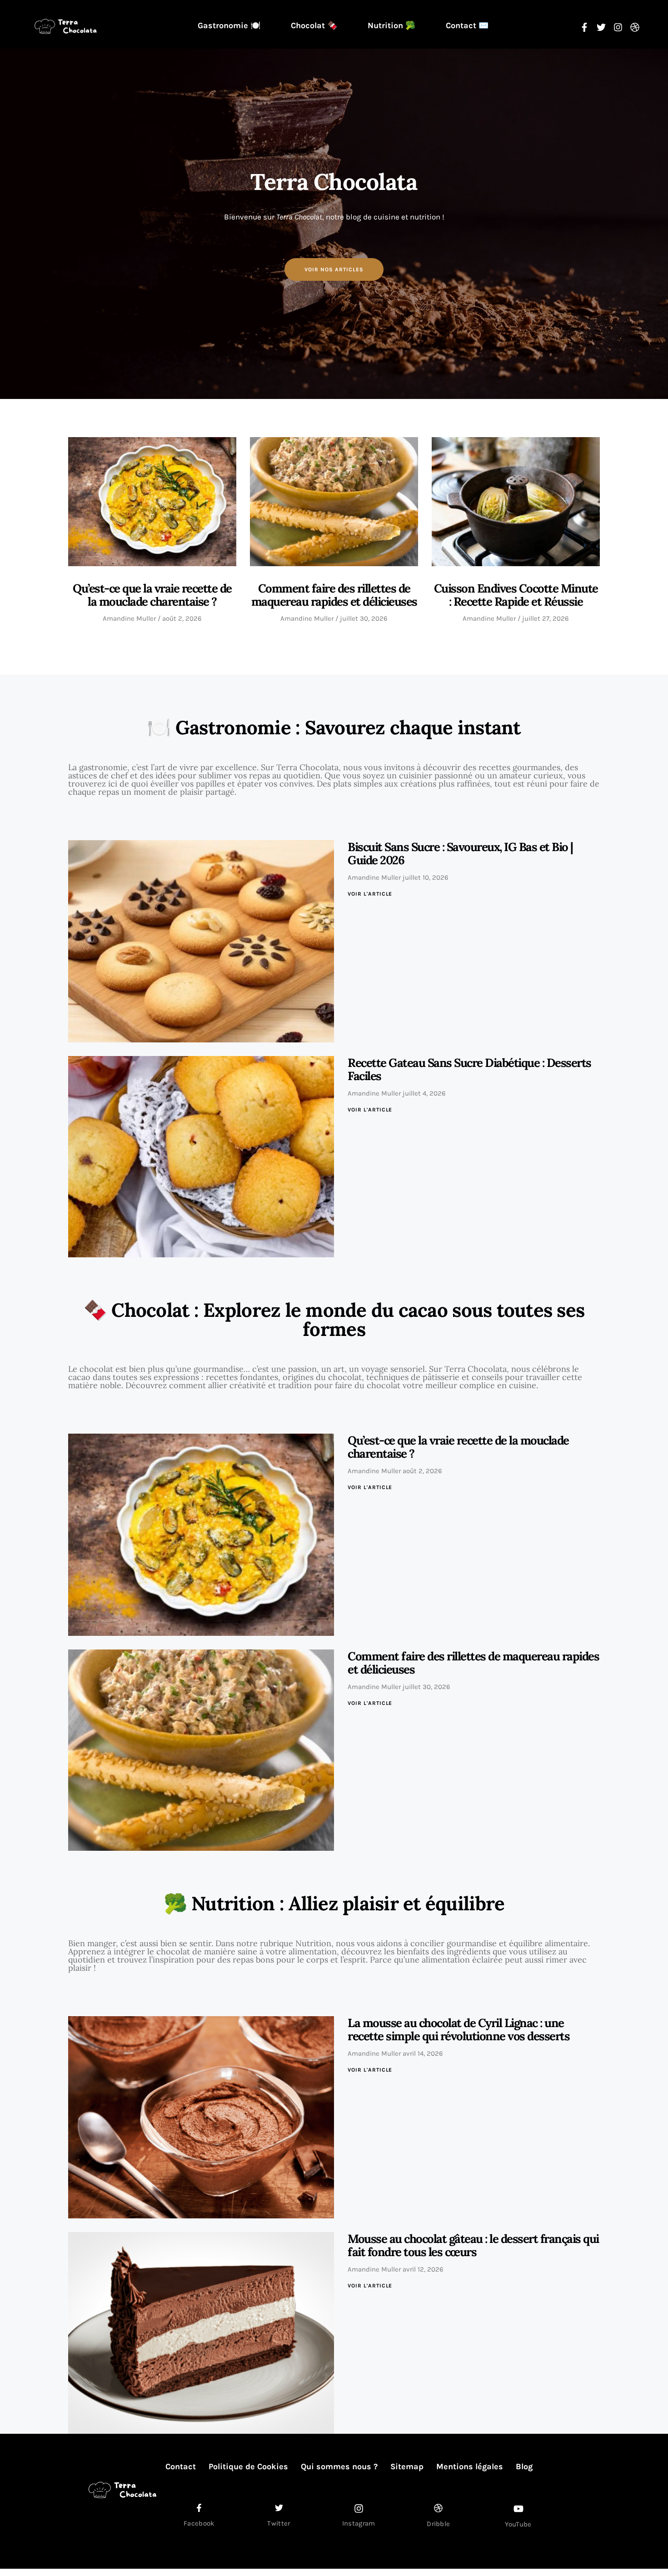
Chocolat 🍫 (314, 25)
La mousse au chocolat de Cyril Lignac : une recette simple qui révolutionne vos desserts (459, 2029)
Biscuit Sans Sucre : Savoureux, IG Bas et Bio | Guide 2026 (460, 853)
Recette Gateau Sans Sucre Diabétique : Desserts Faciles (469, 1069)
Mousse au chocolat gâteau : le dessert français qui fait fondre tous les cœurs (473, 2245)
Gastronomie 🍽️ (229, 25)
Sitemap (407, 2466)
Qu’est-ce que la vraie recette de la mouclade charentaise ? (152, 595)
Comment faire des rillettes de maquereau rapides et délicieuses (334, 595)
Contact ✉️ (467, 25)
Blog (524, 2466)
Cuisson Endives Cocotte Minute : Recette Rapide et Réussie (516, 595)
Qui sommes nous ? (339, 2466)
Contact (181, 2466)
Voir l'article (370, 894)
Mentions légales (470, 2466)
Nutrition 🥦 (391, 25)
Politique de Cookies (248, 2466)
